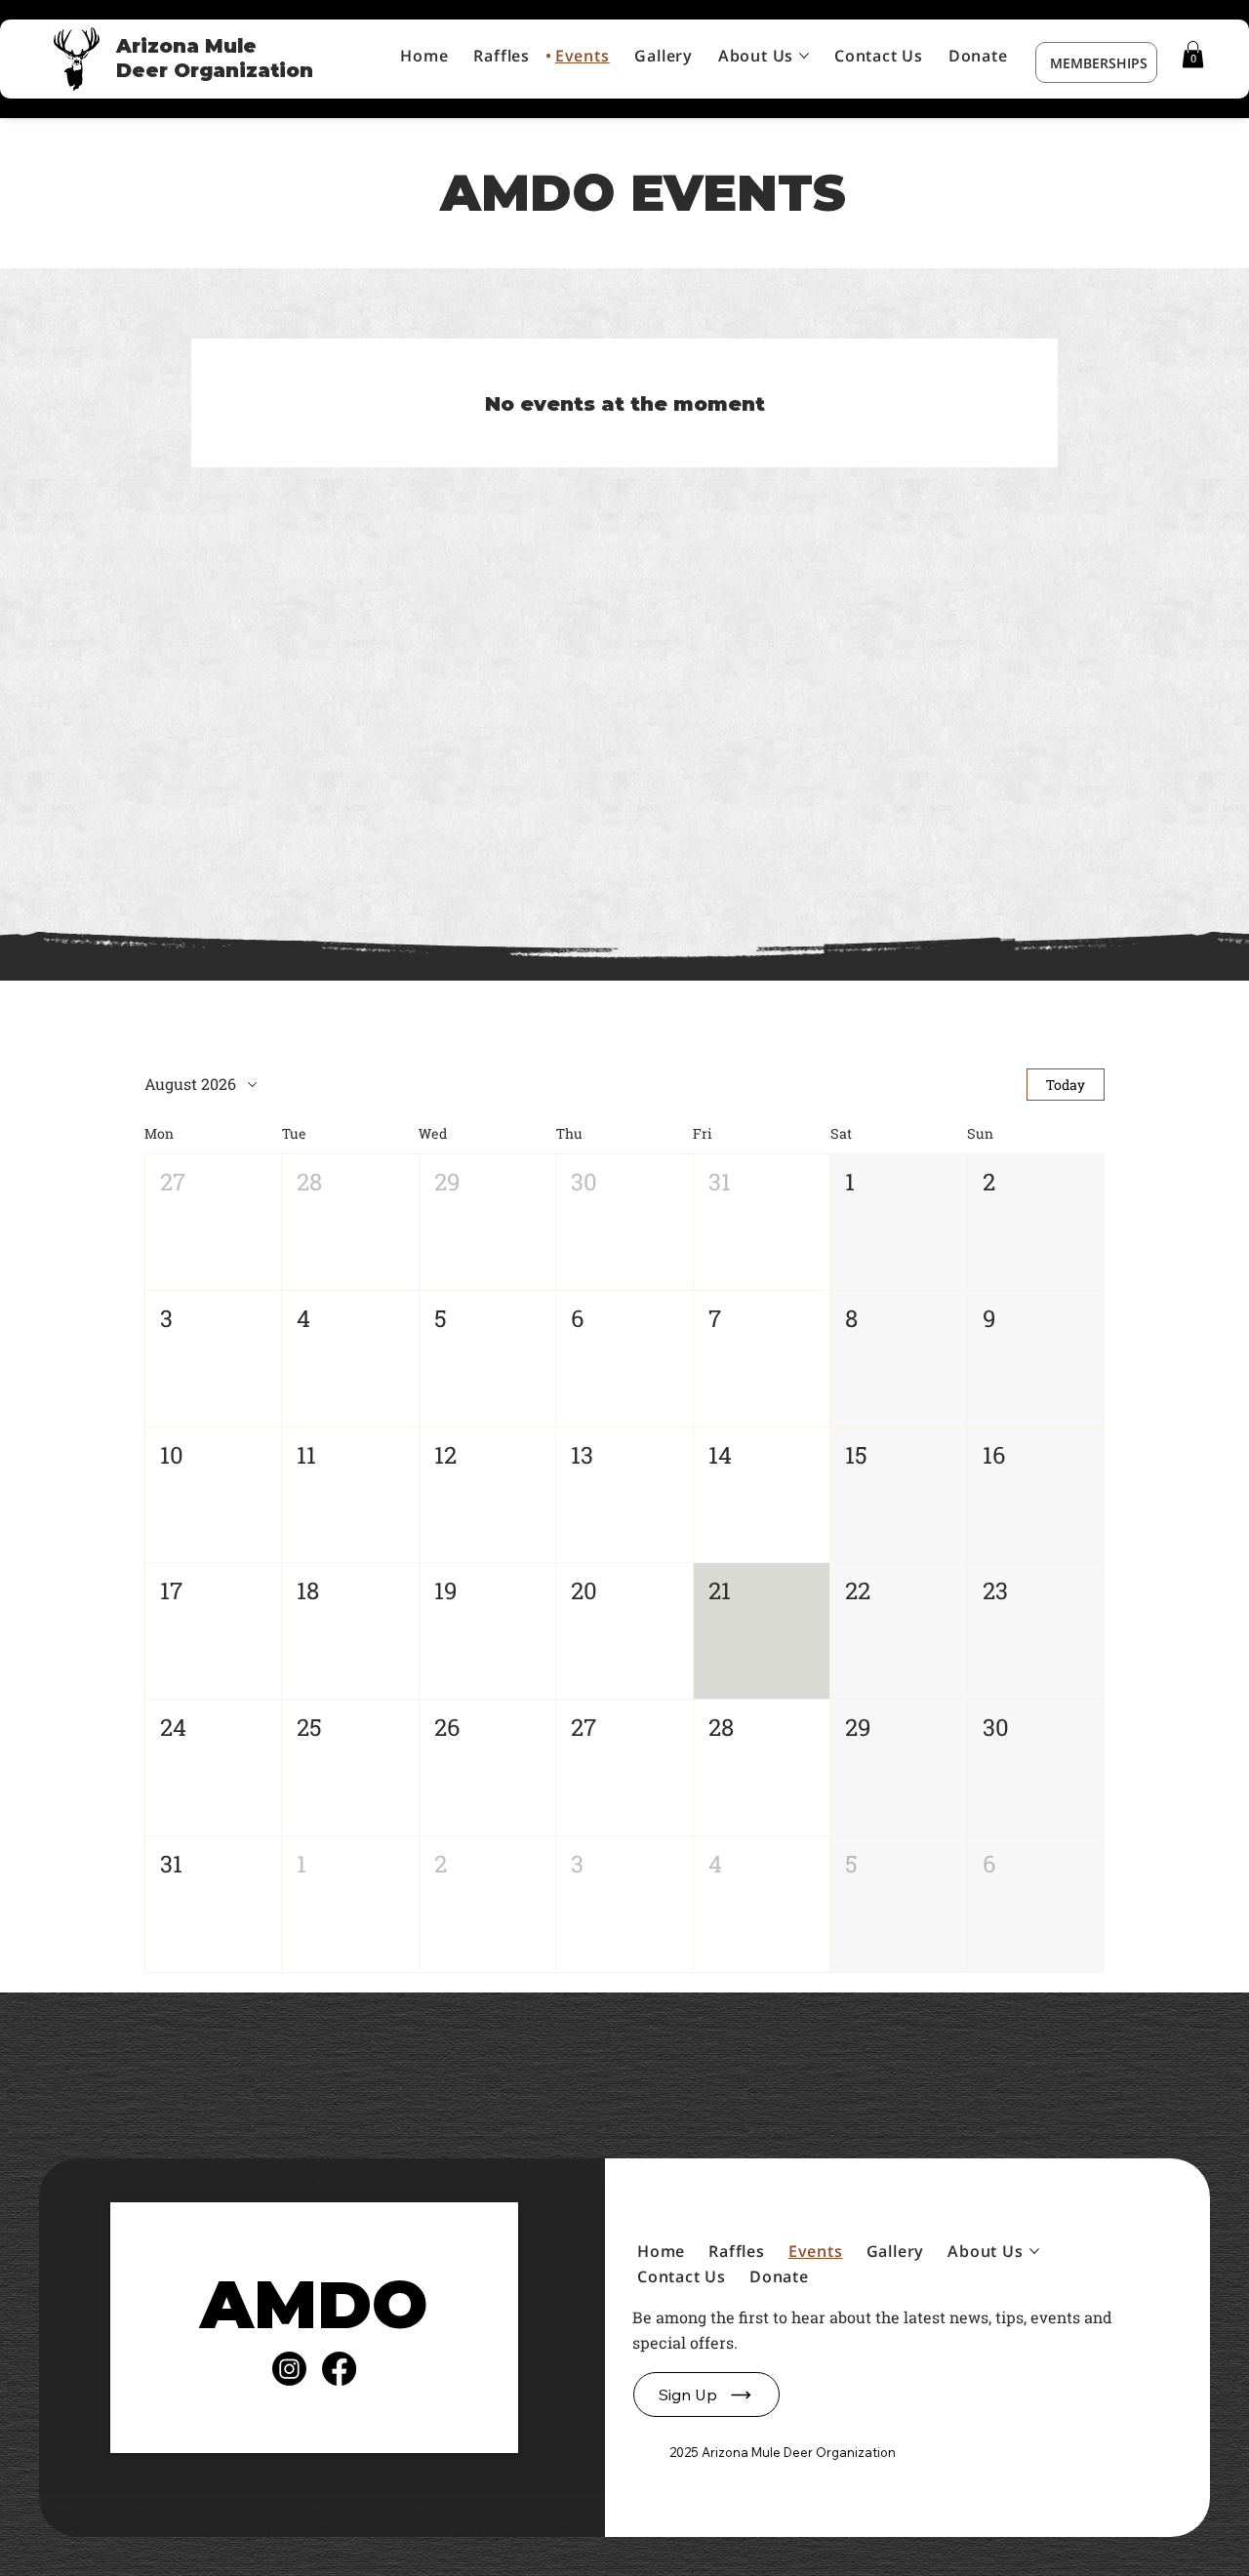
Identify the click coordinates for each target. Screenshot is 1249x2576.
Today (1066, 1085)
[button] (1193, 54)
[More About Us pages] (804, 56)
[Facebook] (339, 2369)
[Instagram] (289, 2369)
